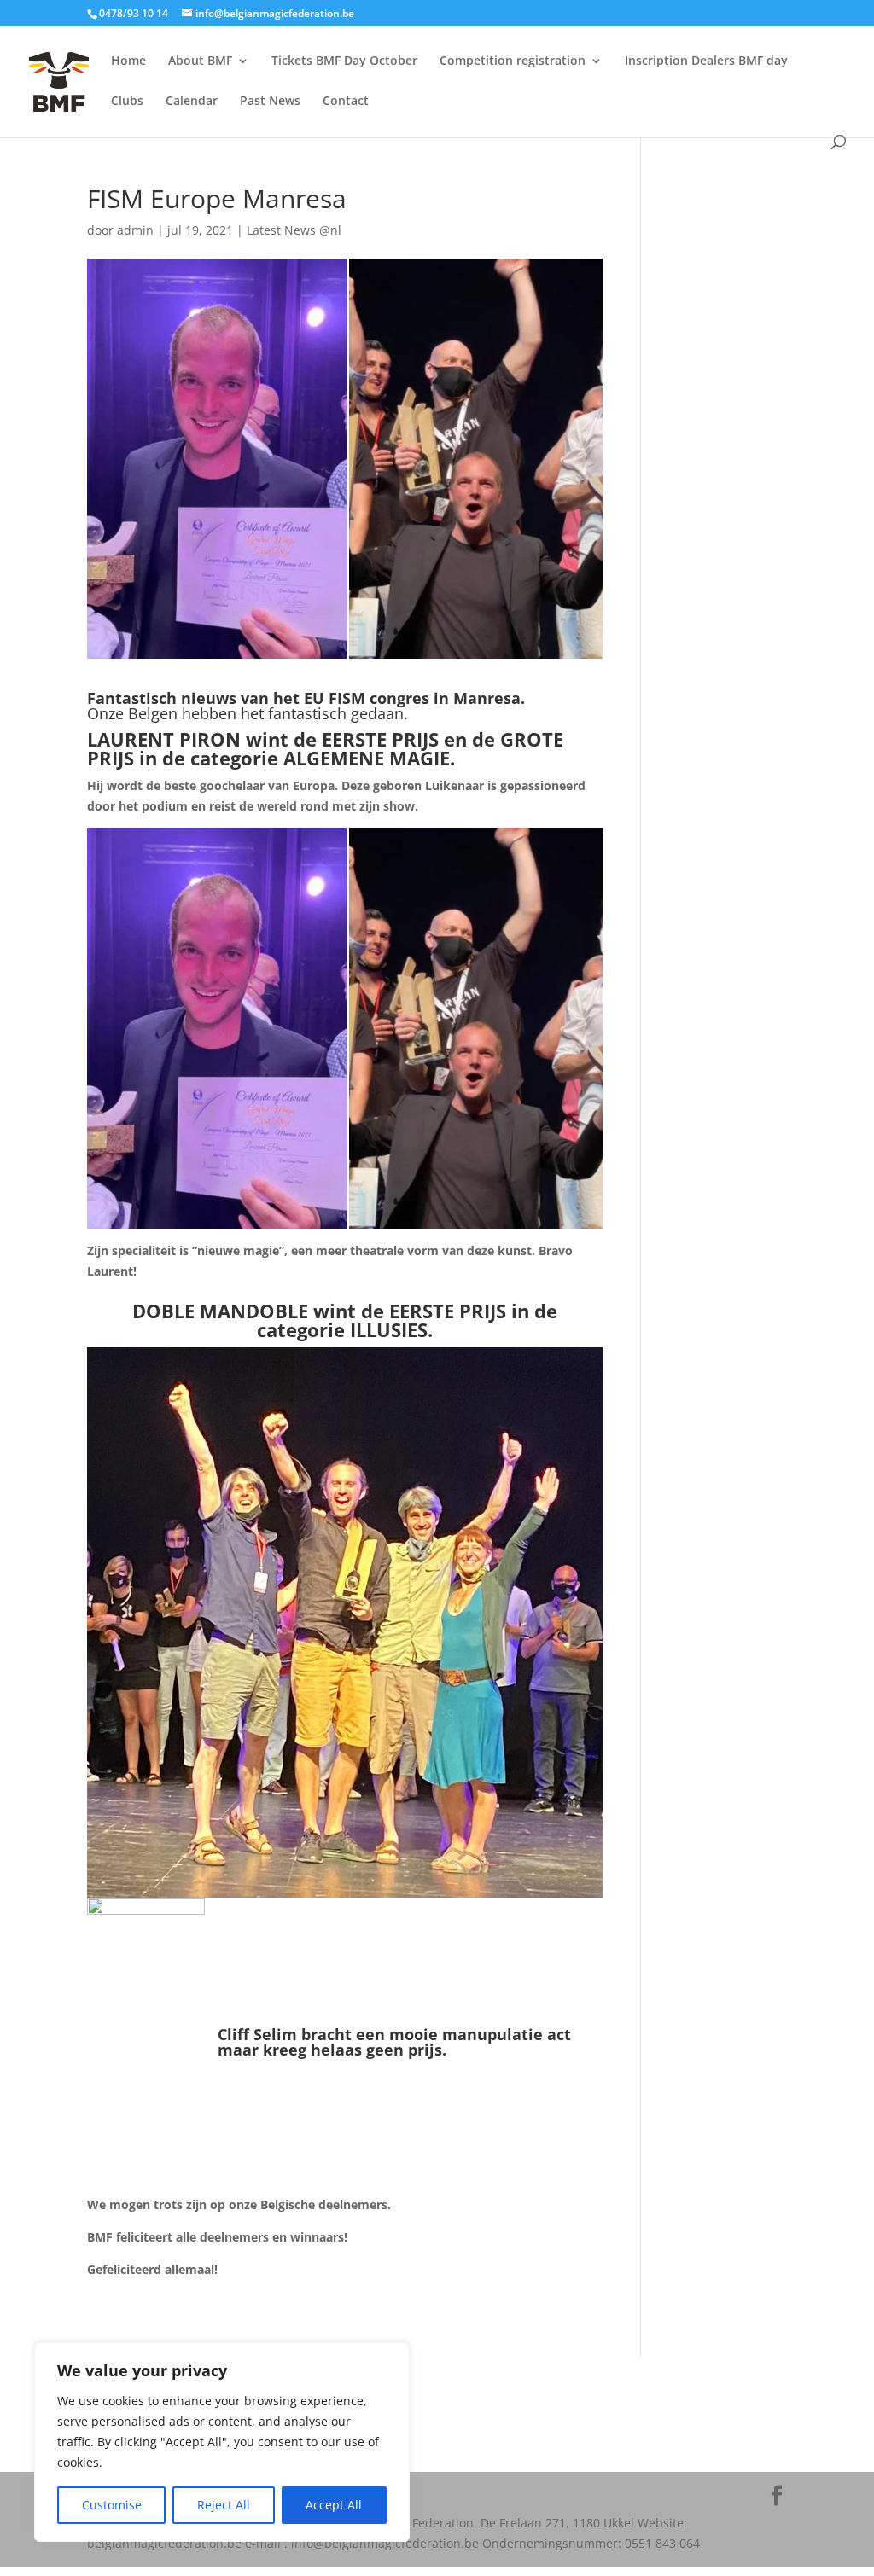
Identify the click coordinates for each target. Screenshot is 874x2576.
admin (135, 230)
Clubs (127, 102)
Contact (346, 102)
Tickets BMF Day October (344, 61)
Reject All (224, 2505)
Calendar (192, 102)
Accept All (334, 2505)
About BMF (200, 61)
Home (128, 61)
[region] (222, 2442)
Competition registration (513, 61)
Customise (112, 2505)
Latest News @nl (294, 230)
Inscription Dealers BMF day (706, 61)
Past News (270, 102)
